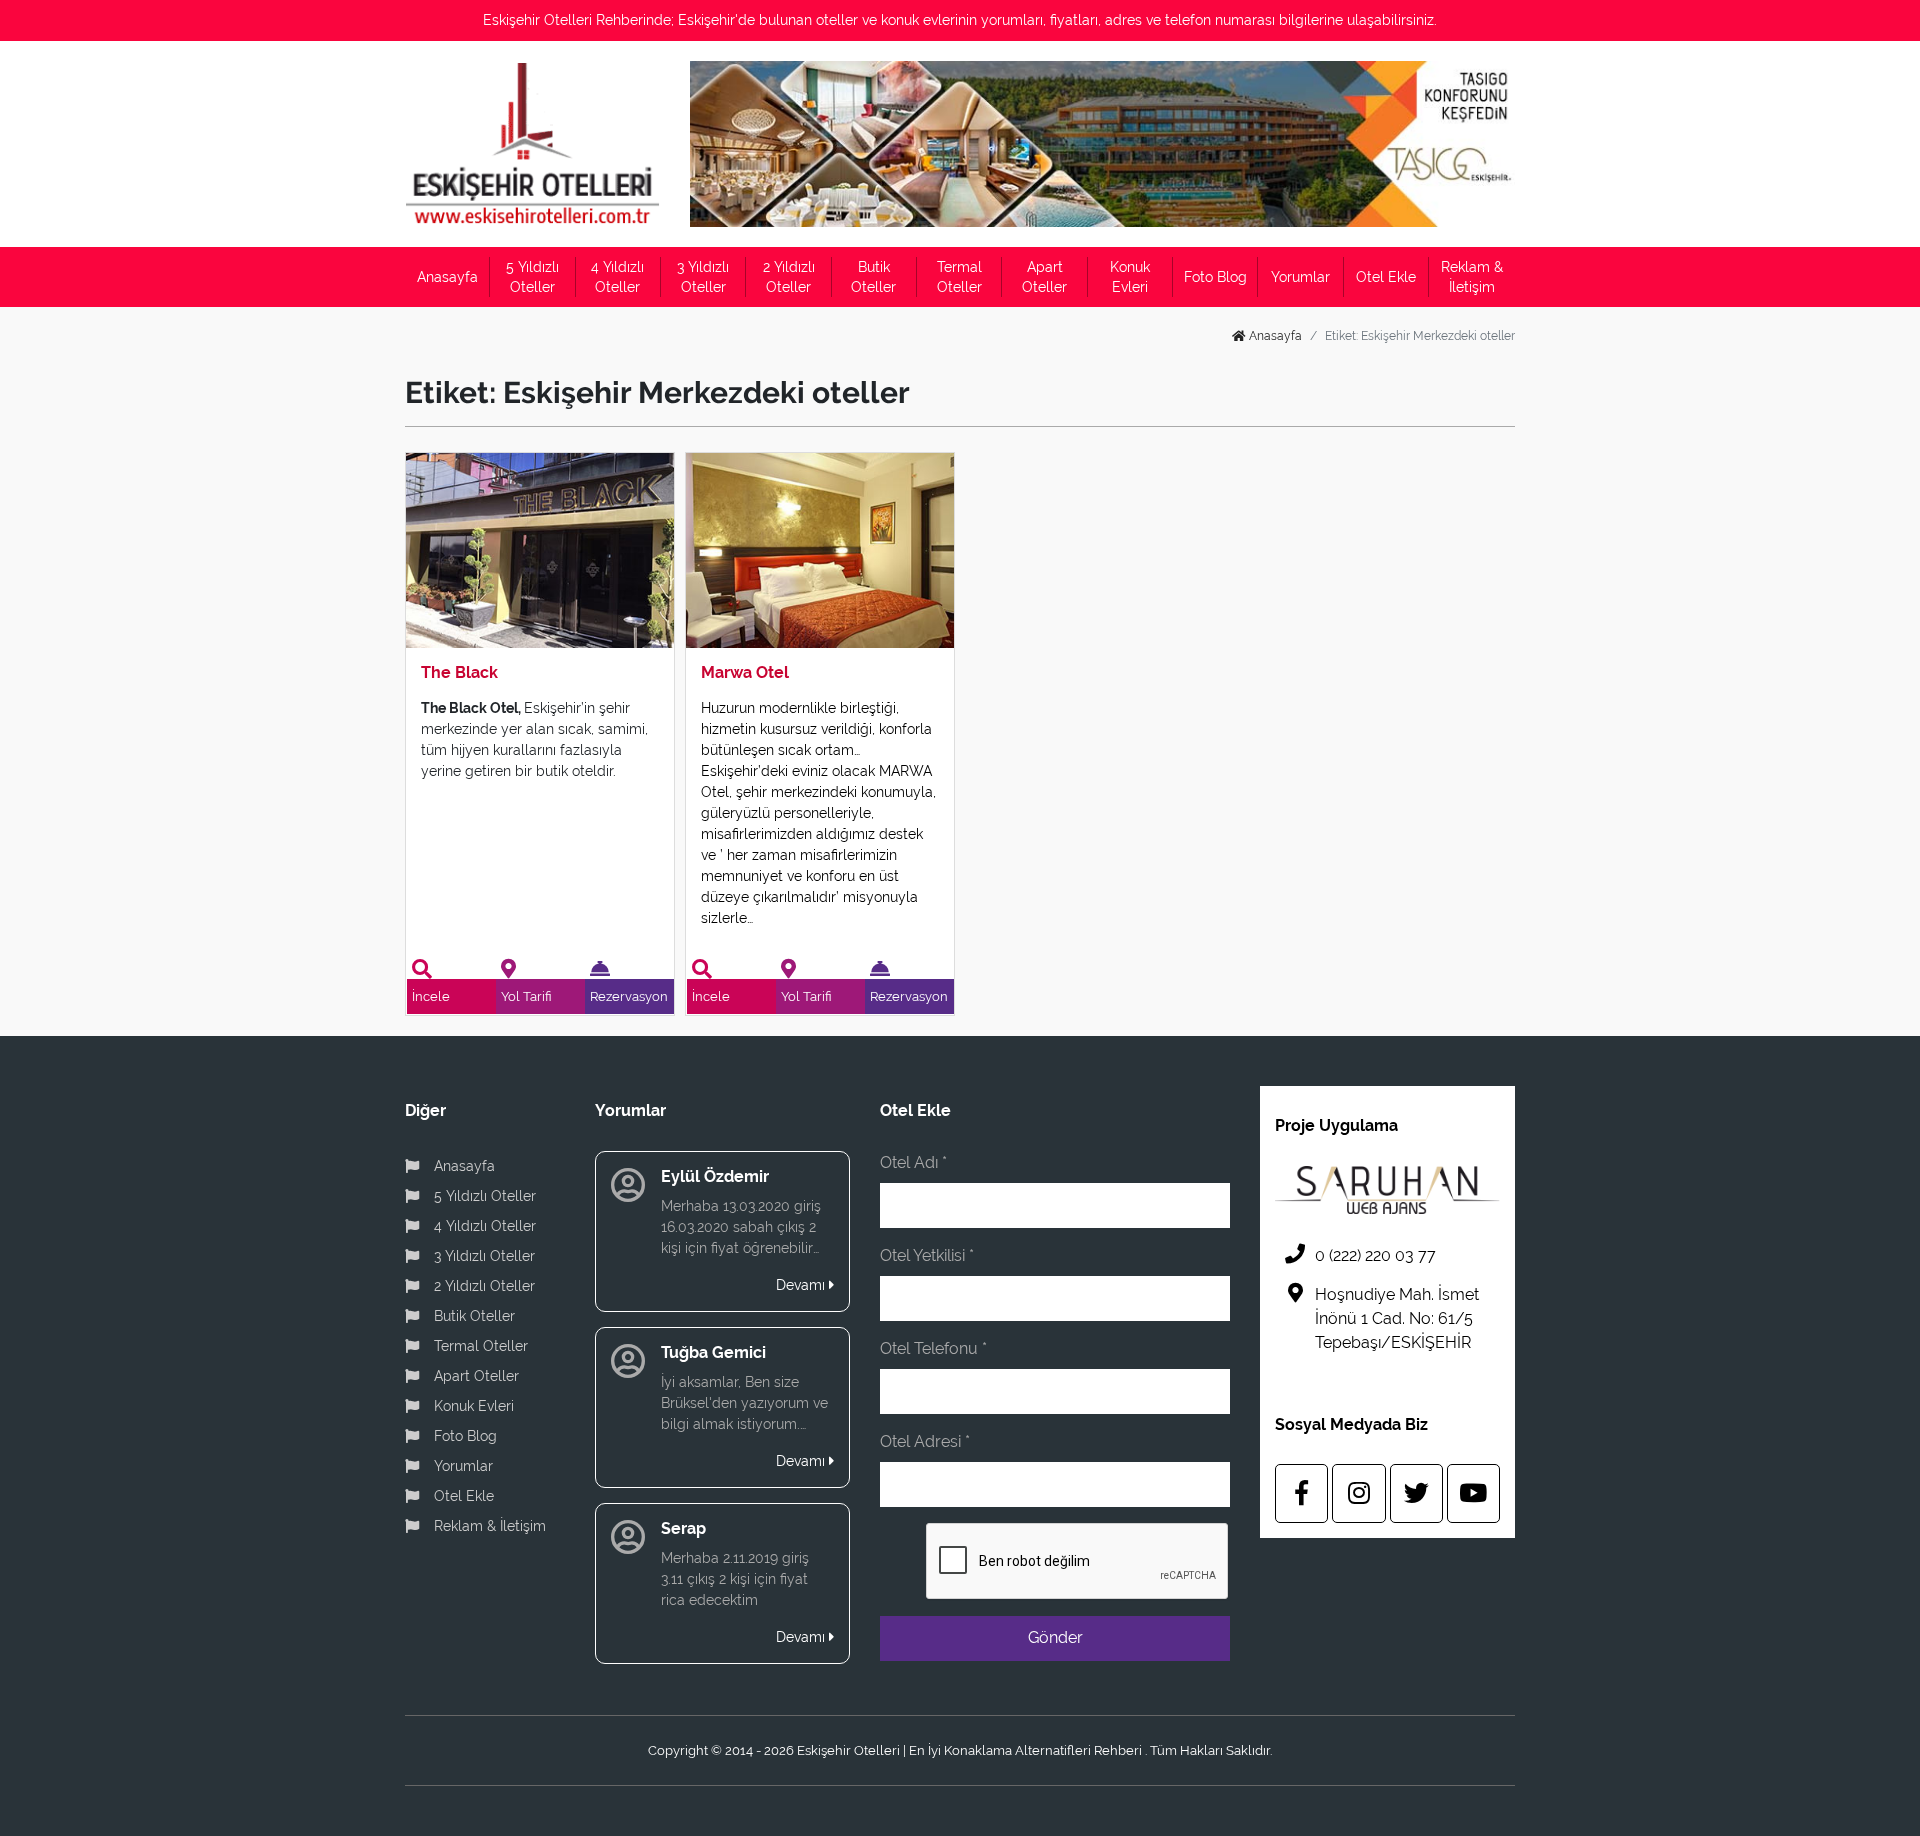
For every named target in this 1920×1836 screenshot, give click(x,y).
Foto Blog (1215, 277)
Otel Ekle (1386, 277)
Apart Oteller (1044, 277)
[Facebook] (1301, 1494)
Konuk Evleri (1130, 277)
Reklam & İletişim (1472, 277)
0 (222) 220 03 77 (1375, 1255)
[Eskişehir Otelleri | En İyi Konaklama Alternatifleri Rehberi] (532, 143)
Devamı (802, 1285)
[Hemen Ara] (855, 77)
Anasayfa (447, 277)
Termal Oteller (959, 277)
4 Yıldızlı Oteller (617, 277)
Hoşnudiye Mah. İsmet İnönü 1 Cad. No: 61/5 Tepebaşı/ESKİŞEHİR (1397, 1318)
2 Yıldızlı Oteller (789, 277)
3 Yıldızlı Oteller (703, 277)
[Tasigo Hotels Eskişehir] (1102, 144)
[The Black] (540, 549)
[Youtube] (1473, 1494)
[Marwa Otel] (820, 549)
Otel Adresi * (925, 1441)
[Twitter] (1416, 1494)
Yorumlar (1300, 277)
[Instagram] (1358, 1494)
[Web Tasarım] (1387, 1190)
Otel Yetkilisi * (927, 1255)
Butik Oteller (873, 277)
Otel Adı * (913, 1162)
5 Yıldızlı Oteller (532, 277)
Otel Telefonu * (933, 1348)
